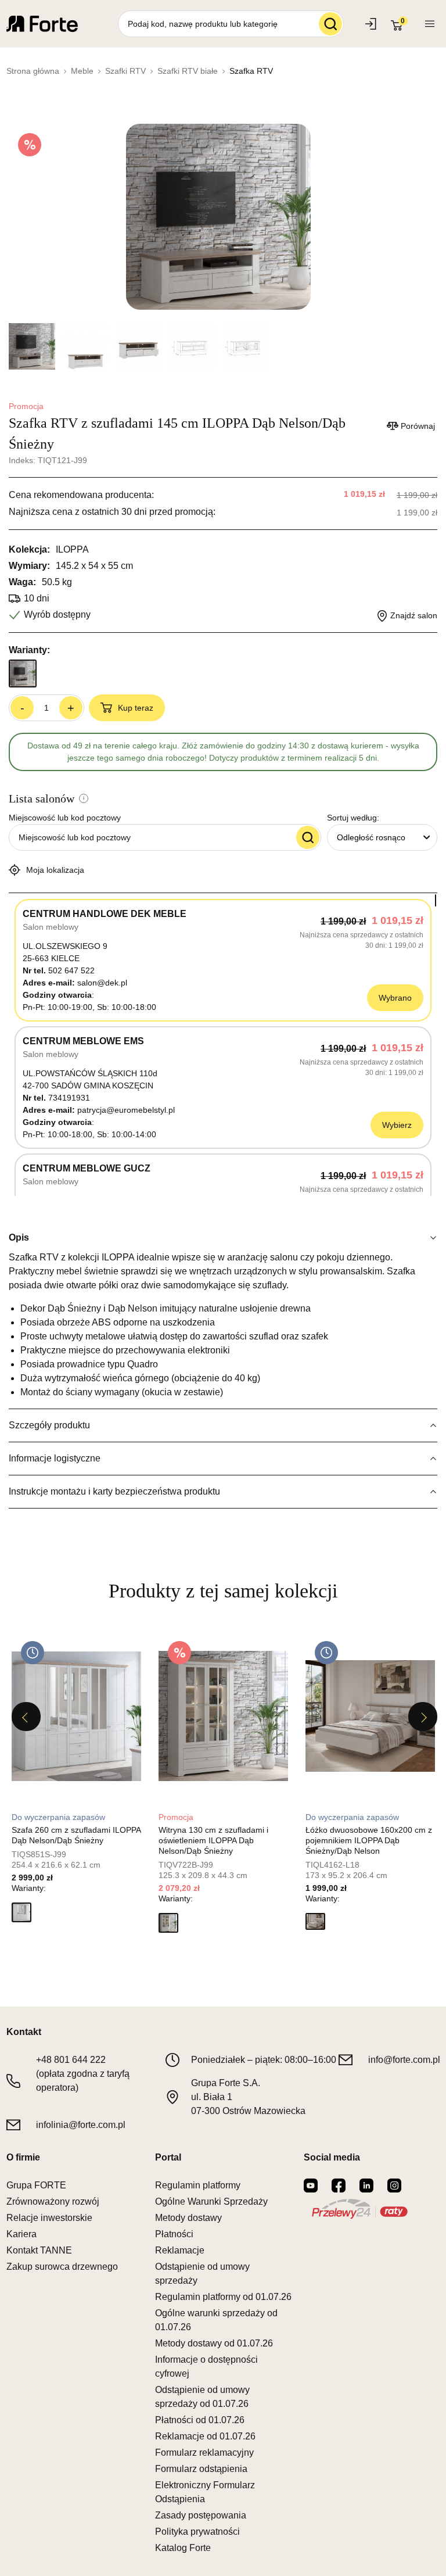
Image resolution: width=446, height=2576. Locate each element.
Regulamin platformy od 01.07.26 (223, 2297)
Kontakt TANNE (39, 2250)
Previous (26, 1717)
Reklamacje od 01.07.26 (205, 2436)
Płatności (174, 2234)
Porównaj (418, 426)
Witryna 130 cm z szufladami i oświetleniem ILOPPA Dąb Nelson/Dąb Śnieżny (213, 1840)
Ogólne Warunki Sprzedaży (211, 2201)
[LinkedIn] (366, 2186)
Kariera (21, 2234)
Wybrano (395, 998)
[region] (223, 1045)
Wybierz (397, 1125)
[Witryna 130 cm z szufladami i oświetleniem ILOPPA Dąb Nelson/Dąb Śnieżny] (223, 1716)
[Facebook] (339, 2186)
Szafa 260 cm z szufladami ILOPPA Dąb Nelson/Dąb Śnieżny (76, 1835)
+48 (71, 2060)
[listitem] (76, 1780)
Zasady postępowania (201, 2515)
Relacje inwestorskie (49, 2218)
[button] (21, 1912)
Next (423, 1717)
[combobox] (382, 837)
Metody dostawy (188, 2218)
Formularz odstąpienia (201, 2469)
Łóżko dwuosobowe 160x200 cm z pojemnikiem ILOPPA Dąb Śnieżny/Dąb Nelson (369, 1840)
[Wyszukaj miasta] (308, 837)
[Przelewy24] (359, 2209)
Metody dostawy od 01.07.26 (214, 2343)
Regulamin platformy (198, 2185)
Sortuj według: (353, 818)
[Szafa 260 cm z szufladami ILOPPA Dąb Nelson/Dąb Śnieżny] (76, 1716)
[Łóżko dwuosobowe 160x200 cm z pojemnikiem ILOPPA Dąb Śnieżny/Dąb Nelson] (370, 1716)
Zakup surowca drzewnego (62, 2267)
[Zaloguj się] (372, 24)
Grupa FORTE (36, 2185)
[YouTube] (311, 2186)
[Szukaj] (330, 24)
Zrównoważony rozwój (53, 2201)
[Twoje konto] (430, 24)
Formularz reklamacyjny (204, 2453)
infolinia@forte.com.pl (81, 2125)
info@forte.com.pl (404, 2060)
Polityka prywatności (197, 2532)
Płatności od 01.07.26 (200, 2420)
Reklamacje (180, 2250)
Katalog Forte (183, 2548)
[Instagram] (394, 2186)
